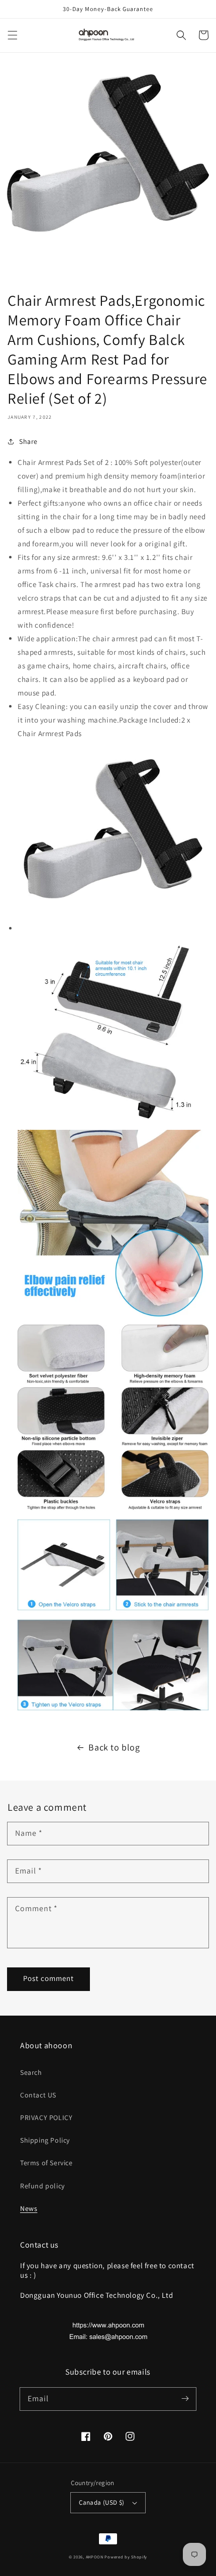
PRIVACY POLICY (46, 2118)
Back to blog (114, 1747)
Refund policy (42, 2186)
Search (31, 2072)
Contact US (38, 2095)
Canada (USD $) (102, 2502)
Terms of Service (46, 2163)
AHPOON (95, 2557)
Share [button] (28, 441)
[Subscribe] (185, 2399)
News (29, 2208)
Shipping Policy (45, 2140)
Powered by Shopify (126, 2557)
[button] (13, 35)
